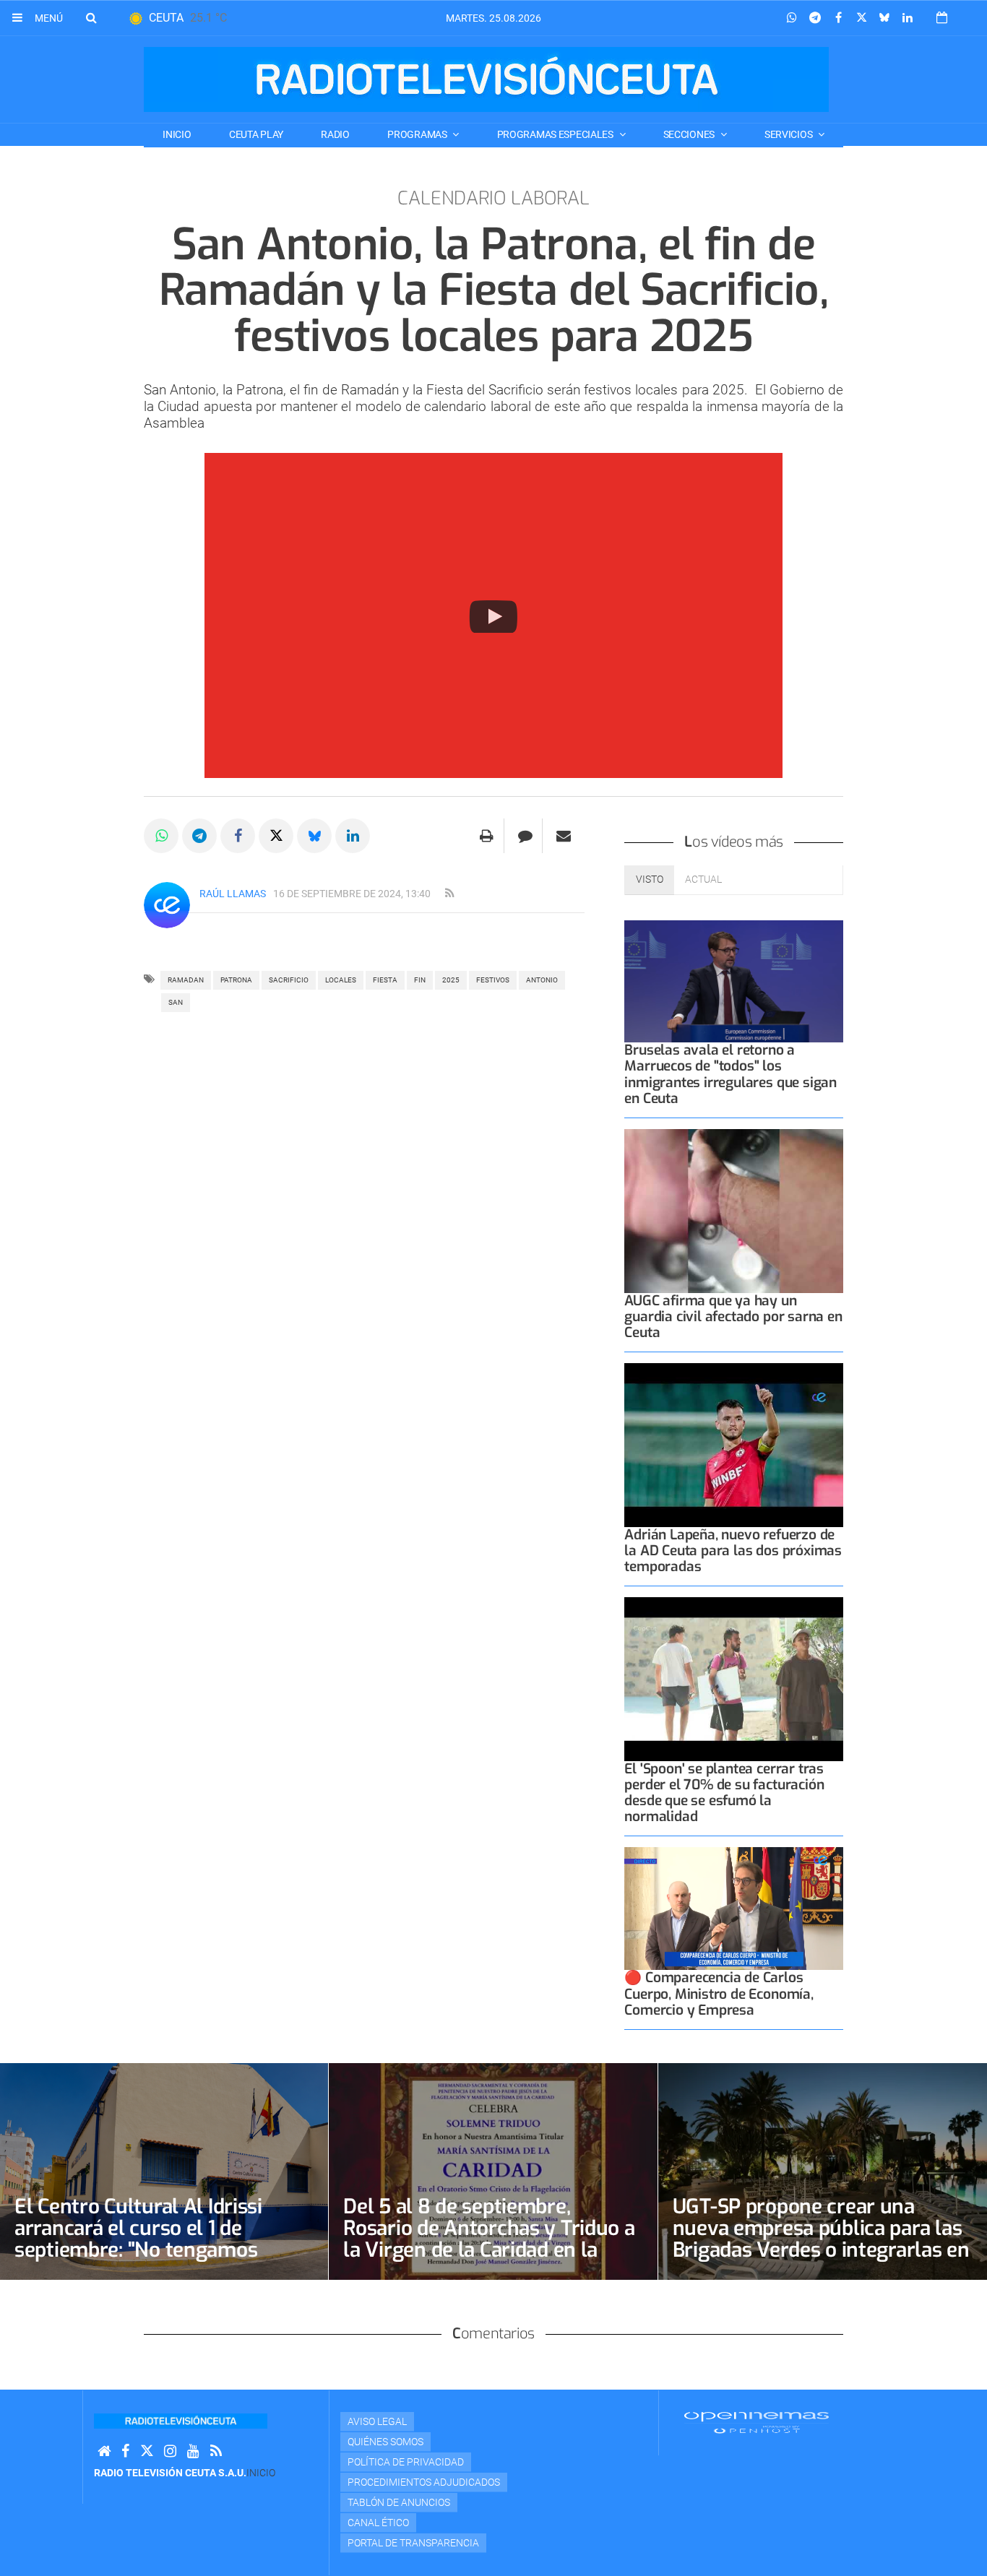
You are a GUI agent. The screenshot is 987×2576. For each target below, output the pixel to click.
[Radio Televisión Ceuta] (486, 79)
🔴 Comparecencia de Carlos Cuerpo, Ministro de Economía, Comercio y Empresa (719, 1993)
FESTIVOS (493, 980)
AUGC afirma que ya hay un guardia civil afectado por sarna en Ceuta (733, 1317)
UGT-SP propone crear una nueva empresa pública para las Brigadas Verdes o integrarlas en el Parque (821, 2239)
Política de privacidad (406, 2462)
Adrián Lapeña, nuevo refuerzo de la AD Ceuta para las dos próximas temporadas (733, 1551)
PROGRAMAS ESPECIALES (556, 134)
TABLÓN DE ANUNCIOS (399, 2502)
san (176, 1002)
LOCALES (341, 980)
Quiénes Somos (385, 2442)
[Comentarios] (525, 836)
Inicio (177, 134)
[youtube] (193, 2451)
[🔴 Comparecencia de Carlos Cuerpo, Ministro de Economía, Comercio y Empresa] (734, 1909)
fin (420, 980)
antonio (542, 980)
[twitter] (147, 2451)
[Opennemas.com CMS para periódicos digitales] (757, 2421)
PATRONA (236, 980)
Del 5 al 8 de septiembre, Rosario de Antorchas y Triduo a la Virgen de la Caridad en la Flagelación (489, 2239)
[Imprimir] (487, 836)
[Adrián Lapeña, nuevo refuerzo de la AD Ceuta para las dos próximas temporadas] (734, 1445)
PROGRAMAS (418, 134)
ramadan (186, 980)
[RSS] (216, 2451)
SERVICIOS (789, 134)
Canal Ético (378, 2523)
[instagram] (170, 2451)
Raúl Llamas (233, 894)
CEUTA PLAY (256, 134)
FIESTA (385, 980)
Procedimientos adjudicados (424, 2482)
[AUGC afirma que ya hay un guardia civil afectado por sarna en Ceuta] (734, 1211)
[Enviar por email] (564, 836)
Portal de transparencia (413, 2543)
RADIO (335, 134)
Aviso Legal (377, 2421)
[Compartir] (792, 18)
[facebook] (125, 2451)
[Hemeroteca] (942, 18)
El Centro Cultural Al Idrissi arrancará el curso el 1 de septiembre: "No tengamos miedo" (138, 2239)
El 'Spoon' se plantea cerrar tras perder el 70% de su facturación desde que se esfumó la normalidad (724, 1793)
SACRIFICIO (289, 980)
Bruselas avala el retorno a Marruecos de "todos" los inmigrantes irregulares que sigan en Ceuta (730, 1074)
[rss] (449, 894)
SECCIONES (690, 134)
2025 (451, 980)
